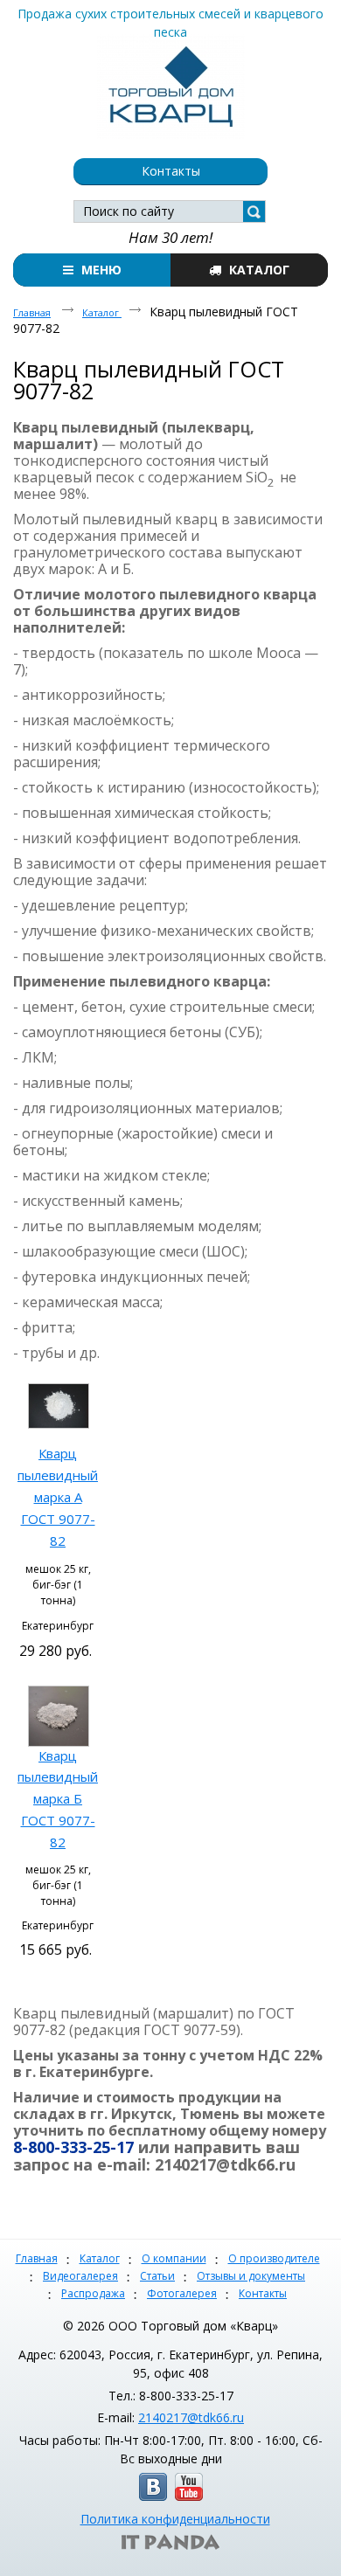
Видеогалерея (80, 2276)
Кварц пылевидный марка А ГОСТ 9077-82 (58, 1497)
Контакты (263, 2293)
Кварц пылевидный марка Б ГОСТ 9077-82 (58, 1799)
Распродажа (93, 2293)
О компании (174, 2258)
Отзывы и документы (251, 2276)
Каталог (100, 2258)
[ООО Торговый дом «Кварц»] (170, 83)
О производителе (274, 2258)
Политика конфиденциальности (175, 2519)
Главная (37, 2258)
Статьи (157, 2276)
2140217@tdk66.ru (191, 2417)
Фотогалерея (182, 2293)
